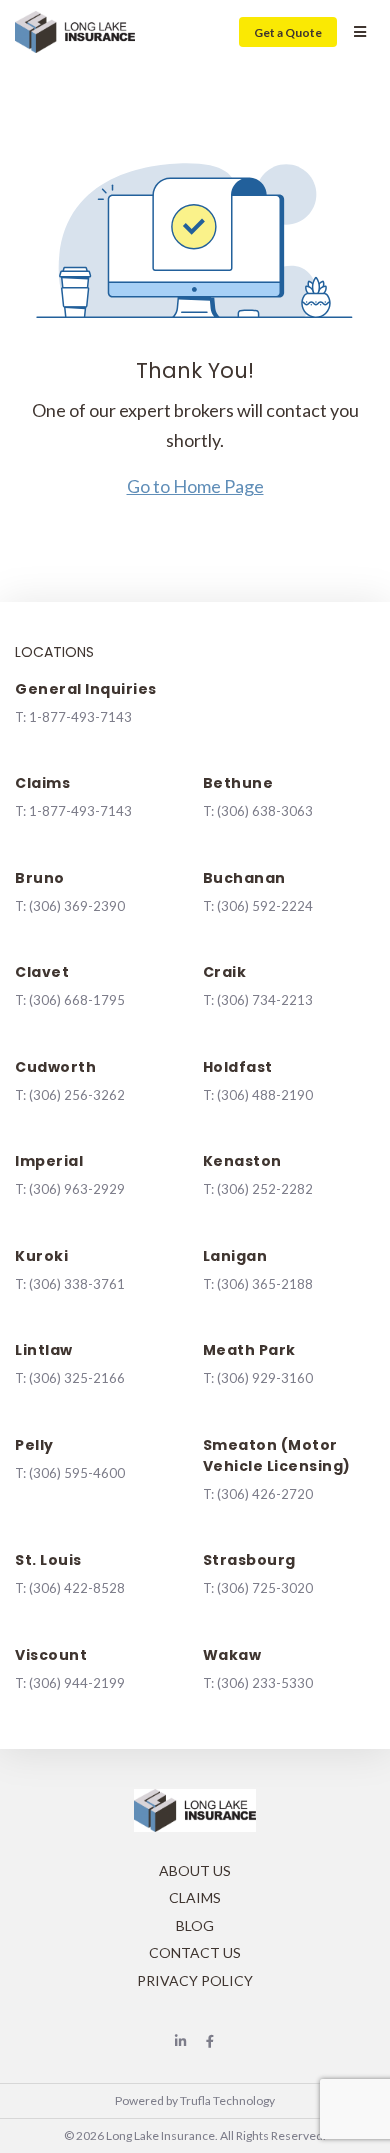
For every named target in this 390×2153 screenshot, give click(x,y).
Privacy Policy (195, 1980)
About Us (195, 1870)
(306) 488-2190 (265, 1095)
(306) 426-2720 (265, 1494)
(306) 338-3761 (77, 1284)
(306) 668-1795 (77, 1000)
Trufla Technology (227, 2100)
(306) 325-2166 (77, 1378)
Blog (195, 1925)
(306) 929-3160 (265, 1378)
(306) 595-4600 (77, 1473)
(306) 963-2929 (77, 1189)
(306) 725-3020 (265, 1588)
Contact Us (195, 1952)
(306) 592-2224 (265, 906)
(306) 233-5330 (265, 1683)
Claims (195, 1897)
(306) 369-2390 (77, 906)
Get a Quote (288, 32)
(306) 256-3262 (77, 1095)
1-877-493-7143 (80, 717)
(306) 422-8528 (77, 1588)
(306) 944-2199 (77, 1683)
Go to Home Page (195, 486)
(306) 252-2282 (265, 1189)
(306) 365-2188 (265, 1284)
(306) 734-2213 (265, 1000)
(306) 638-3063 (265, 811)
